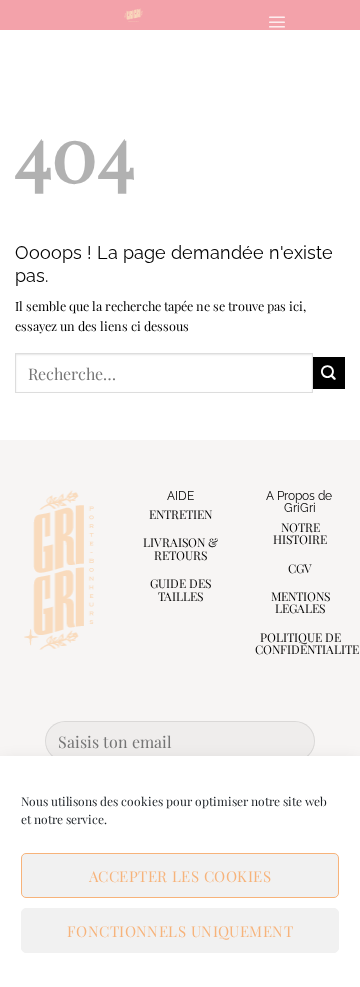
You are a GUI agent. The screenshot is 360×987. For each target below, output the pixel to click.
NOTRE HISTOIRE (300, 533)
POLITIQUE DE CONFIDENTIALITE (307, 643)
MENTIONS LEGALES (300, 602)
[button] (276, 21)
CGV (300, 568)
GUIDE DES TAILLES (180, 589)
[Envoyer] (329, 372)
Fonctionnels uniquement (180, 931)
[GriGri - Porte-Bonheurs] (133, 15)
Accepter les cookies (180, 876)
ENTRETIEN (180, 514)
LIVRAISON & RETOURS (180, 548)
